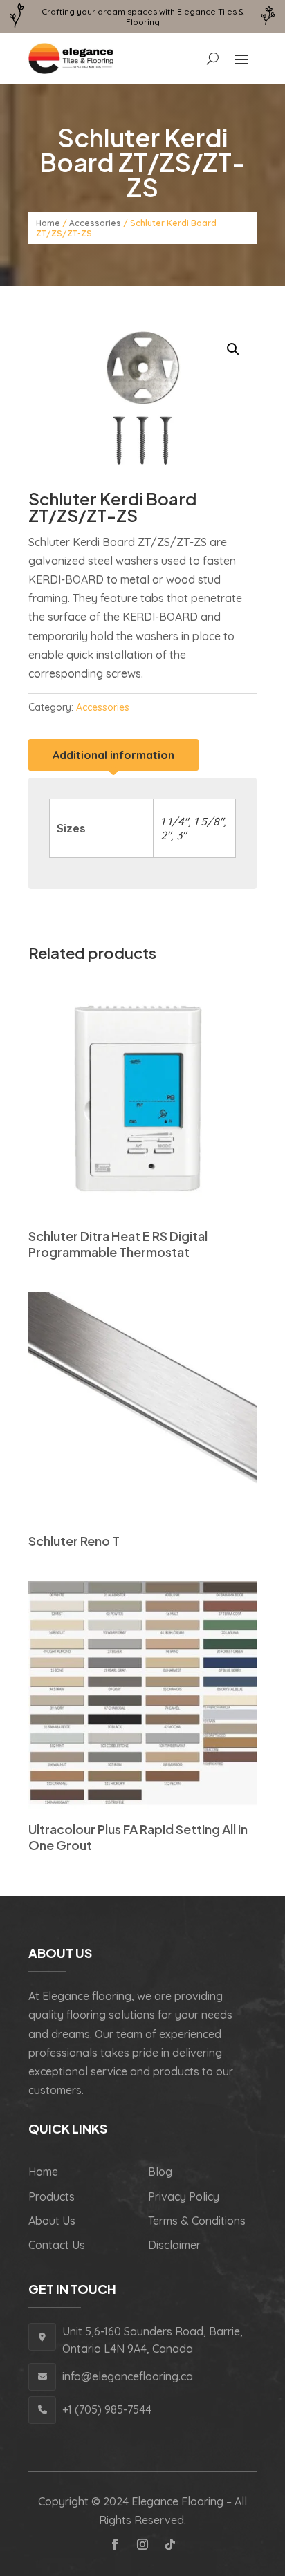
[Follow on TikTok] (170, 2544)
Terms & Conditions (197, 2221)
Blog (160, 2172)
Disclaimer (174, 2245)
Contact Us (57, 2245)
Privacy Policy (184, 2196)
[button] (233, 349)
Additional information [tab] (113, 755)
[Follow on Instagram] (142, 2544)
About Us (52, 2221)
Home (48, 223)
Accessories (95, 223)
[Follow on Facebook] (115, 2544)
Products (52, 2196)
